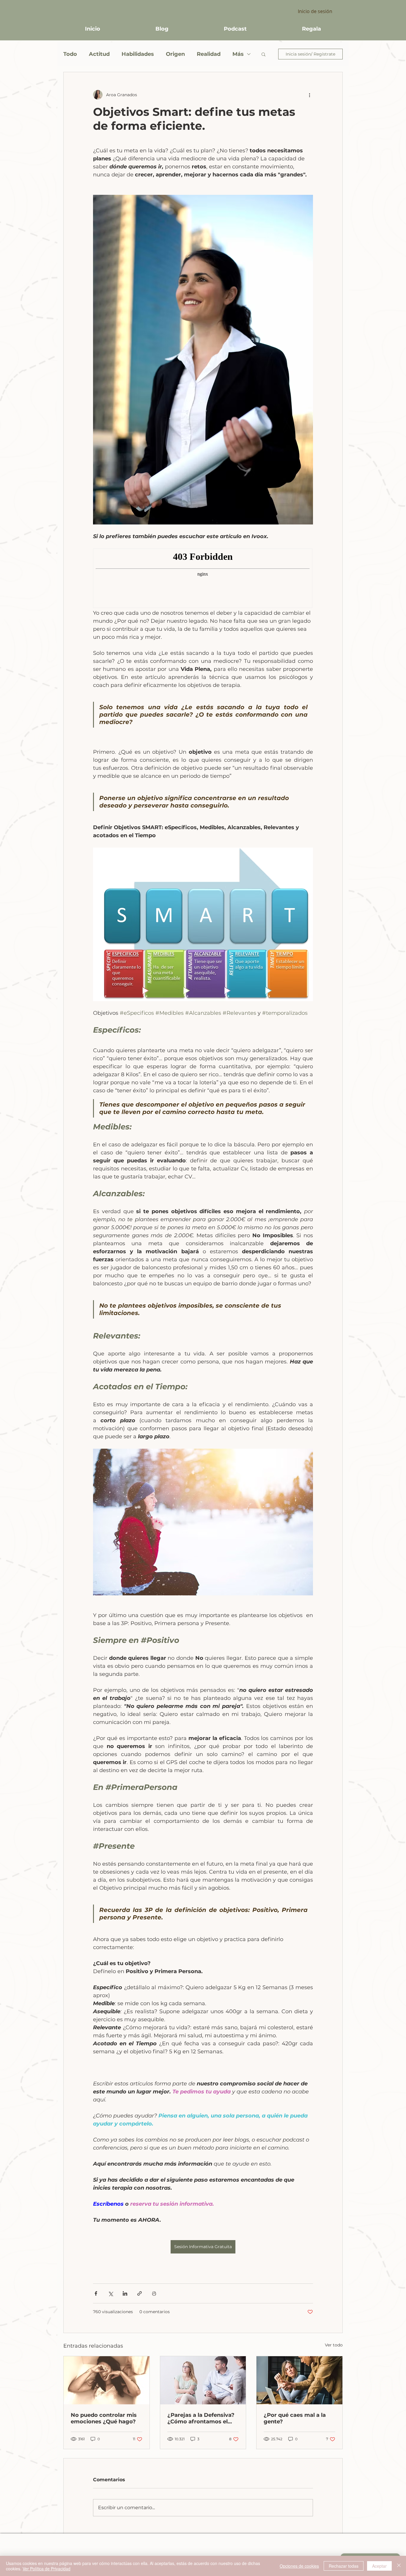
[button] (263, 54)
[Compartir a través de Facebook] (96, 2293)
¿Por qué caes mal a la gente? (295, 2418)
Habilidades (138, 54)
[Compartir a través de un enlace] (140, 2293)
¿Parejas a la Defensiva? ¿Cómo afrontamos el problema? (201, 2418)
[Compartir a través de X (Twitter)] (110, 2293)
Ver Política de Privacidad (47, 2569)
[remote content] (203, 579)
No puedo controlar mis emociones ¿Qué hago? (104, 2418)
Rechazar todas (344, 2566)
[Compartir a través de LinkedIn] (125, 2293)
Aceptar (379, 2566)
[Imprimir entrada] (154, 2293)
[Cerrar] (399, 2566)
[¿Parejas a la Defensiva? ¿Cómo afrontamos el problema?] (203, 2380)
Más (238, 54)
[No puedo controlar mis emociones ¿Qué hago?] (107, 2380)
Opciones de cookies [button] (299, 2566)
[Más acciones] (309, 95)
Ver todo (334, 2345)
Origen (175, 54)
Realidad (209, 54)
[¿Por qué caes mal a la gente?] (299, 2380)
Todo (70, 54)
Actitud (99, 54)
